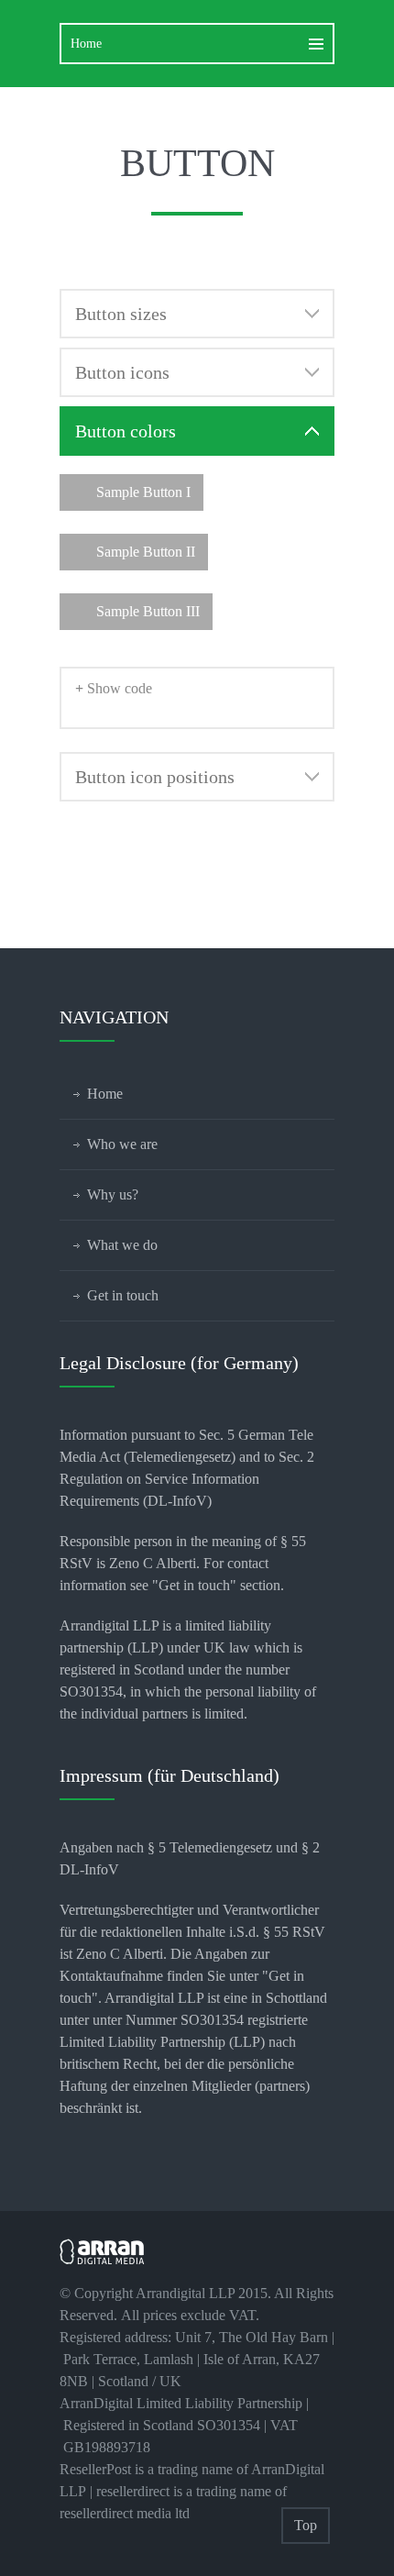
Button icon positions (155, 777)
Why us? (113, 1194)
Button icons (122, 372)
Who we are (122, 1144)
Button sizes (121, 314)
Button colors (126, 431)
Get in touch (123, 1295)
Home (105, 1094)
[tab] (197, 314)
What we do (122, 1245)
